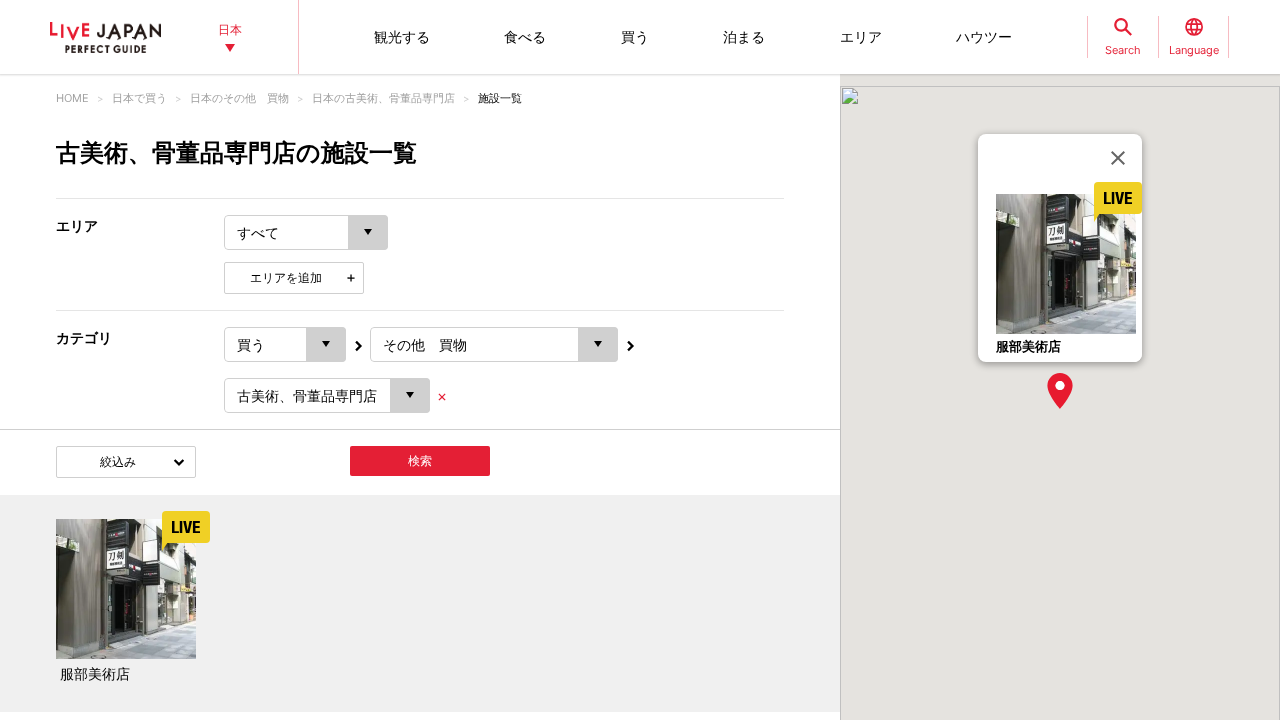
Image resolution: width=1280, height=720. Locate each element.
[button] (1060, 391)
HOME (72, 98)
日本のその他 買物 (239, 98)
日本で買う (139, 98)
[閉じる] (1118, 158)
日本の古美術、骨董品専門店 (383, 98)
